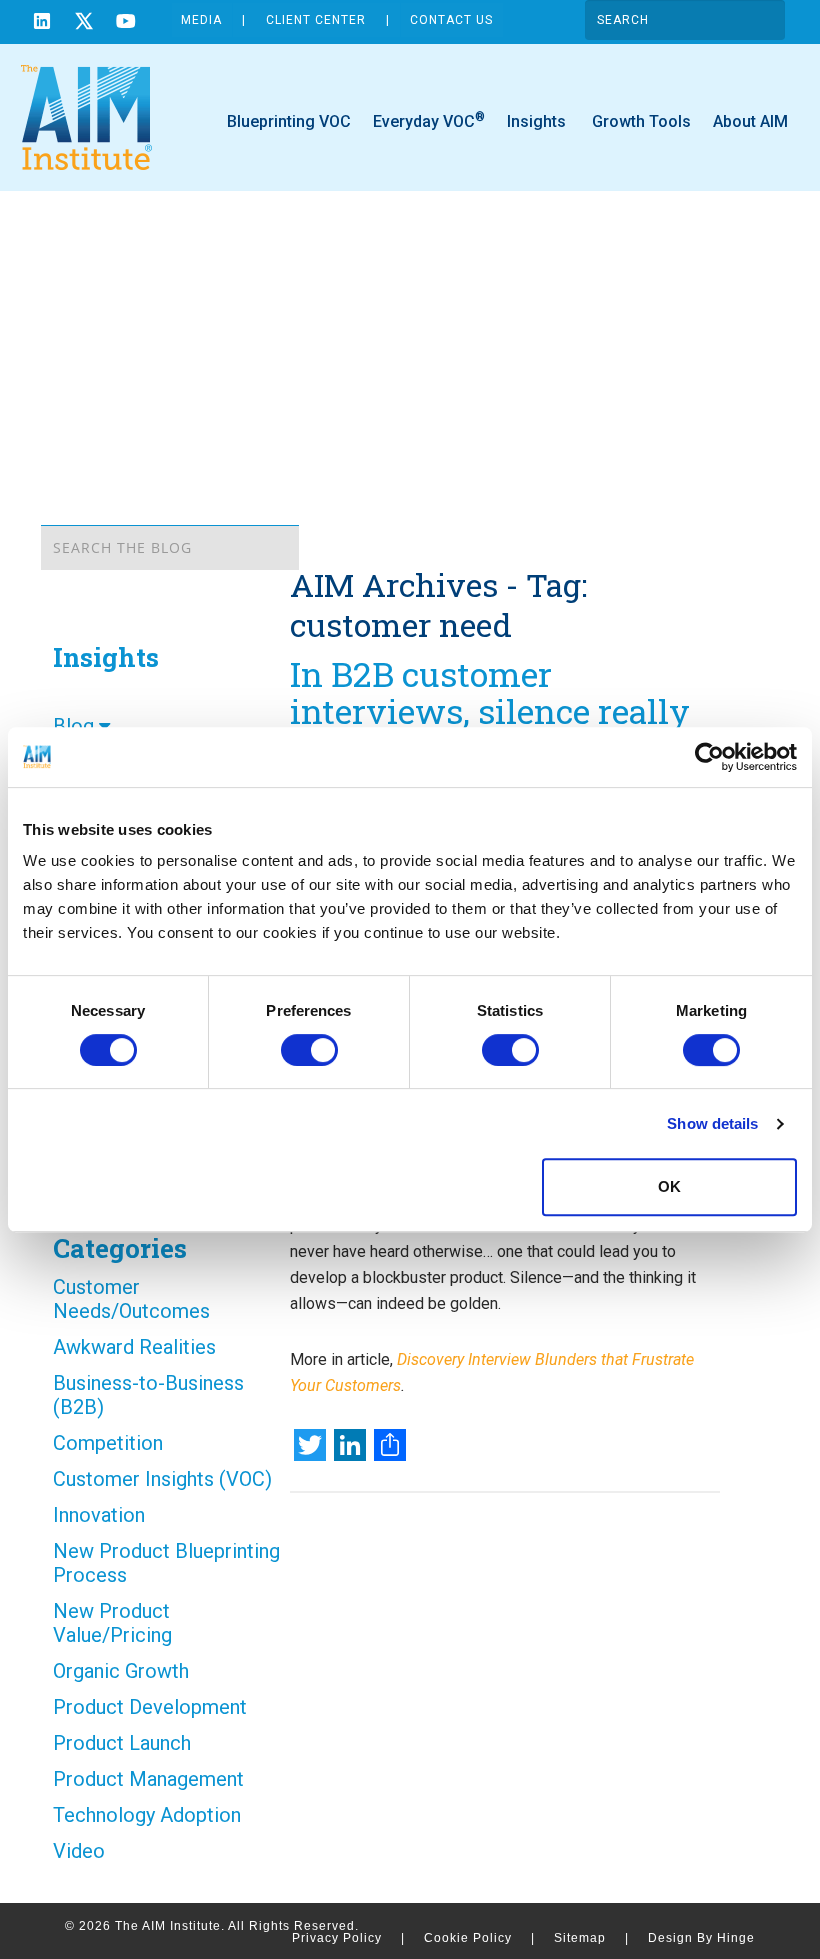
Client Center (316, 20)
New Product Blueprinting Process (166, 1563)
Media (201, 20)
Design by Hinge (701, 1938)
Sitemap (591, 1938)
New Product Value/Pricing (112, 1623)
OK (669, 1186)
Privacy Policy (348, 1938)
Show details (712, 1123)
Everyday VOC (429, 120)
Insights (536, 121)
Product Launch (122, 1743)
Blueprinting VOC (289, 121)
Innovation (99, 1515)
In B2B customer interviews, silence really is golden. (490, 711)
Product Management (148, 1779)
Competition (108, 1443)
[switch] (309, 1050)
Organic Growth (121, 1671)
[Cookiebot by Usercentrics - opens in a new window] (709, 757)
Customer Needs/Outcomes (131, 1299)
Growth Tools (639, 121)
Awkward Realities (134, 1347)
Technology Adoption (147, 1815)
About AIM (750, 121)
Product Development (150, 1707)
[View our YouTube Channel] (126, 23)
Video (79, 1851)
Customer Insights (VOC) (162, 1479)
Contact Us (451, 20)
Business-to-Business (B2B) (148, 1395)
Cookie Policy (479, 1938)
